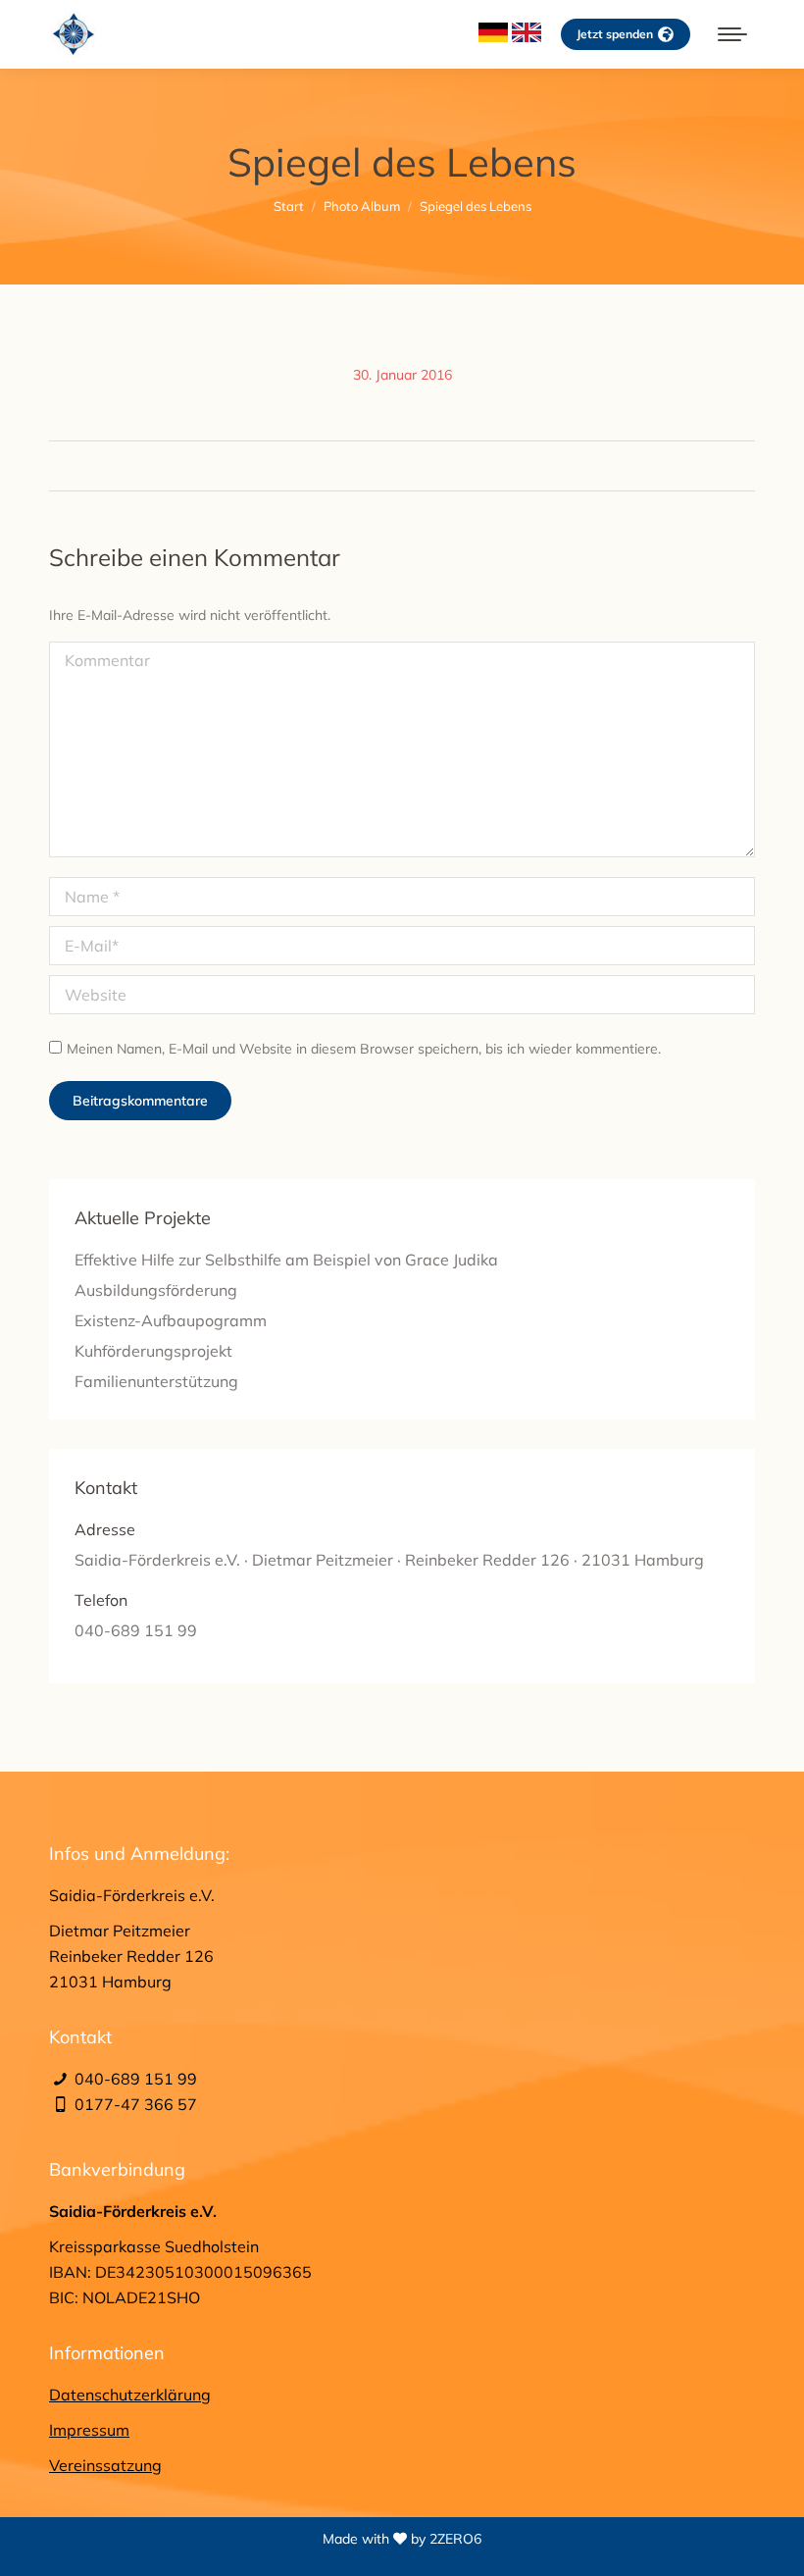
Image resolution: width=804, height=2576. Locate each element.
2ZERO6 (455, 2539)
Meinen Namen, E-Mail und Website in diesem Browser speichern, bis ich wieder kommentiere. (364, 1049)
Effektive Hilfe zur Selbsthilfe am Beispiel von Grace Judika (286, 1260)
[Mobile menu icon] (732, 34)
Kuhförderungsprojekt (153, 1351)
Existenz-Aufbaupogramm (171, 1320)
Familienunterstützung (156, 1381)
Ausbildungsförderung (156, 1290)
